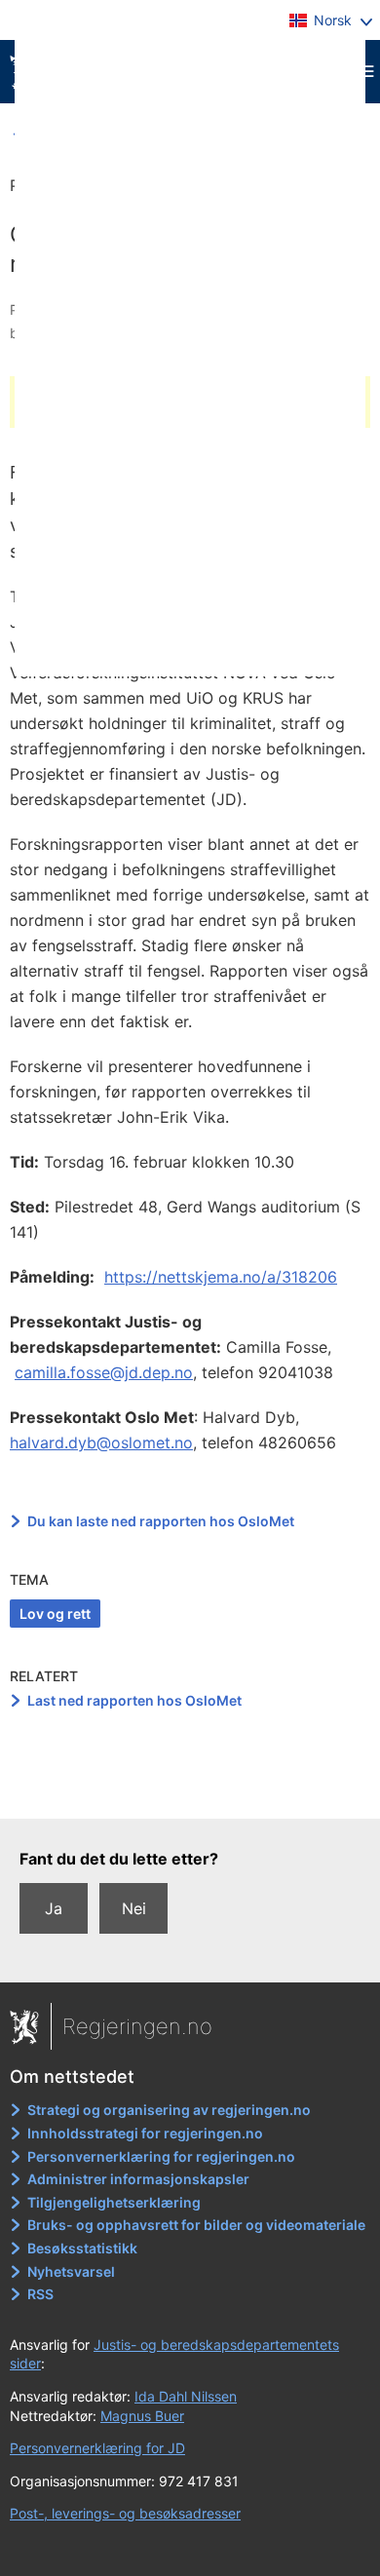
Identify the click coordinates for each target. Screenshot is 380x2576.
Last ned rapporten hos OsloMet (134, 1700)
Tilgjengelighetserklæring (114, 2202)
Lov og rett (55, 1614)
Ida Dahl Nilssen (186, 2396)
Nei (134, 1908)
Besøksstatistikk (82, 2248)
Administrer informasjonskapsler (138, 2179)
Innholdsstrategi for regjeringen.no (145, 2133)
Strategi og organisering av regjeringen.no (169, 2110)
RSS (40, 2294)
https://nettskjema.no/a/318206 (221, 1277)
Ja (54, 1908)
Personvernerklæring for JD (97, 2448)
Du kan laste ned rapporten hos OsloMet (161, 1521)
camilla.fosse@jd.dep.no (104, 1372)
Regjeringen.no (137, 2026)
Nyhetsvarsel (71, 2271)
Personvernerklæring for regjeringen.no (161, 2156)
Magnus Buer (142, 2416)
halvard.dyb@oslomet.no (101, 1442)
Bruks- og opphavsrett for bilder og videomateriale (196, 2225)
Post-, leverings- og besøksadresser (125, 2513)
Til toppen (190, 1790)
